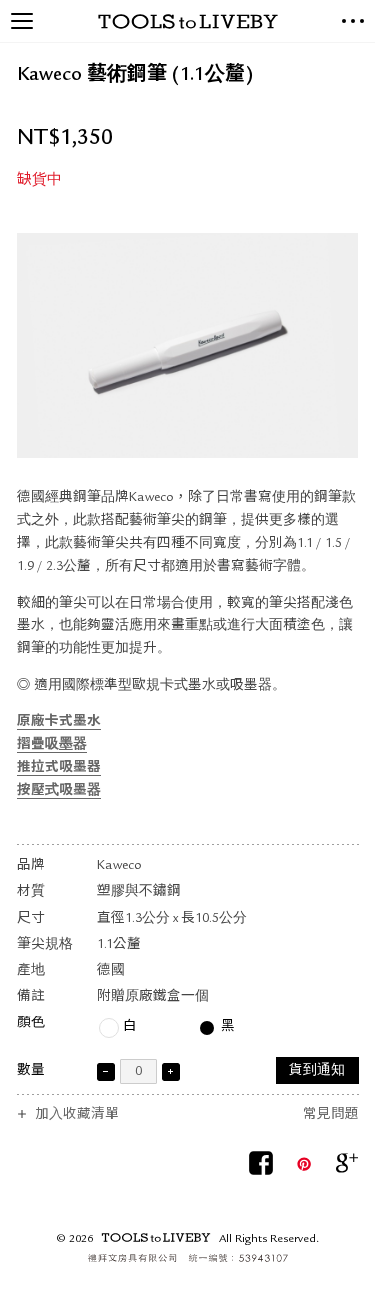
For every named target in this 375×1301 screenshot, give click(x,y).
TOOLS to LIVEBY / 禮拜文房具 (188, 21)
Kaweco (119, 866)
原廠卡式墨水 (59, 722)
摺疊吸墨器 (52, 745)
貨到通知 (317, 1071)
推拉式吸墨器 (59, 768)
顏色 (31, 1023)
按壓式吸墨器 (59, 791)
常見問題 (331, 1115)
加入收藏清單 (77, 1115)
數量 (31, 1071)
